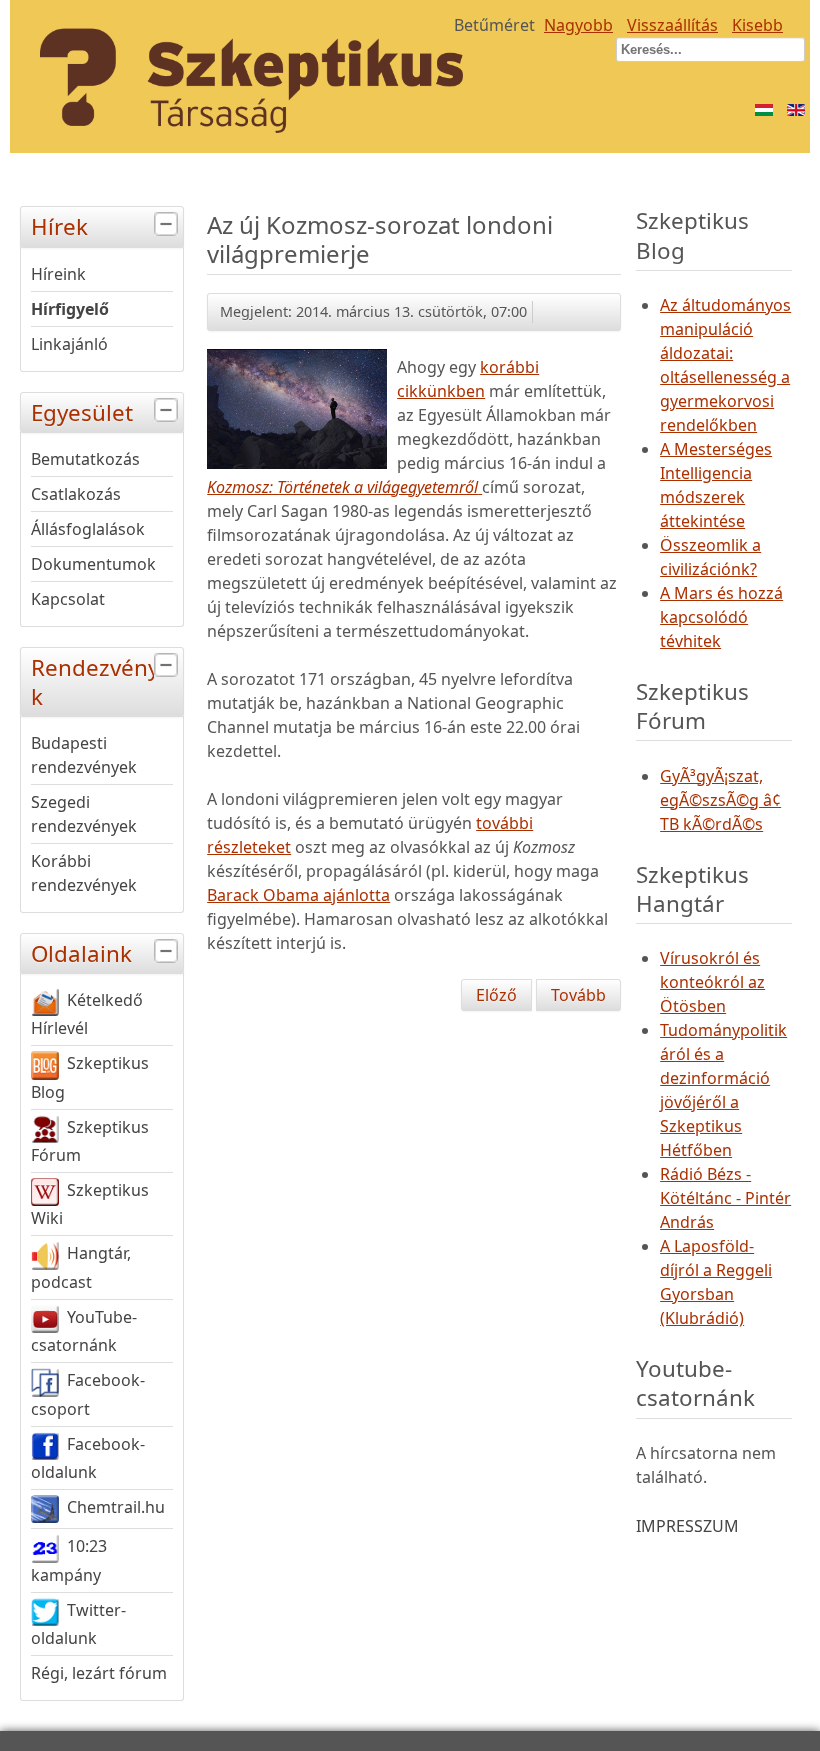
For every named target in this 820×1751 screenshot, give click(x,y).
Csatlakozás (76, 494)
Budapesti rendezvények (84, 755)
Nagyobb (578, 25)
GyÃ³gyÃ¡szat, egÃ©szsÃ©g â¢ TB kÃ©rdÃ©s (720, 800)
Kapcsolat (68, 599)
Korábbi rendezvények (84, 873)
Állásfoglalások (88, 529)
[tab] (168, 224)
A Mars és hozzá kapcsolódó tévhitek (721, 617)
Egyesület (82, 412)
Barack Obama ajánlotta (298, 895)
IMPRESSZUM (687, 1526)
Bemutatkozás (85, 459)
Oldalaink (81, 953)
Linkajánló (69, 344)
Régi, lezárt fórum (99, 1673)
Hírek (59, 226)
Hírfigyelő (70, 309)
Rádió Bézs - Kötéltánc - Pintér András (725, 1198)
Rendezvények (101, 682)
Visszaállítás (672, 25)
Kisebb (757, 25)
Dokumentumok (93, 564)
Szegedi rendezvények (84, 814)
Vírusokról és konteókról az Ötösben (712, 982)
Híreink (58, 274)
